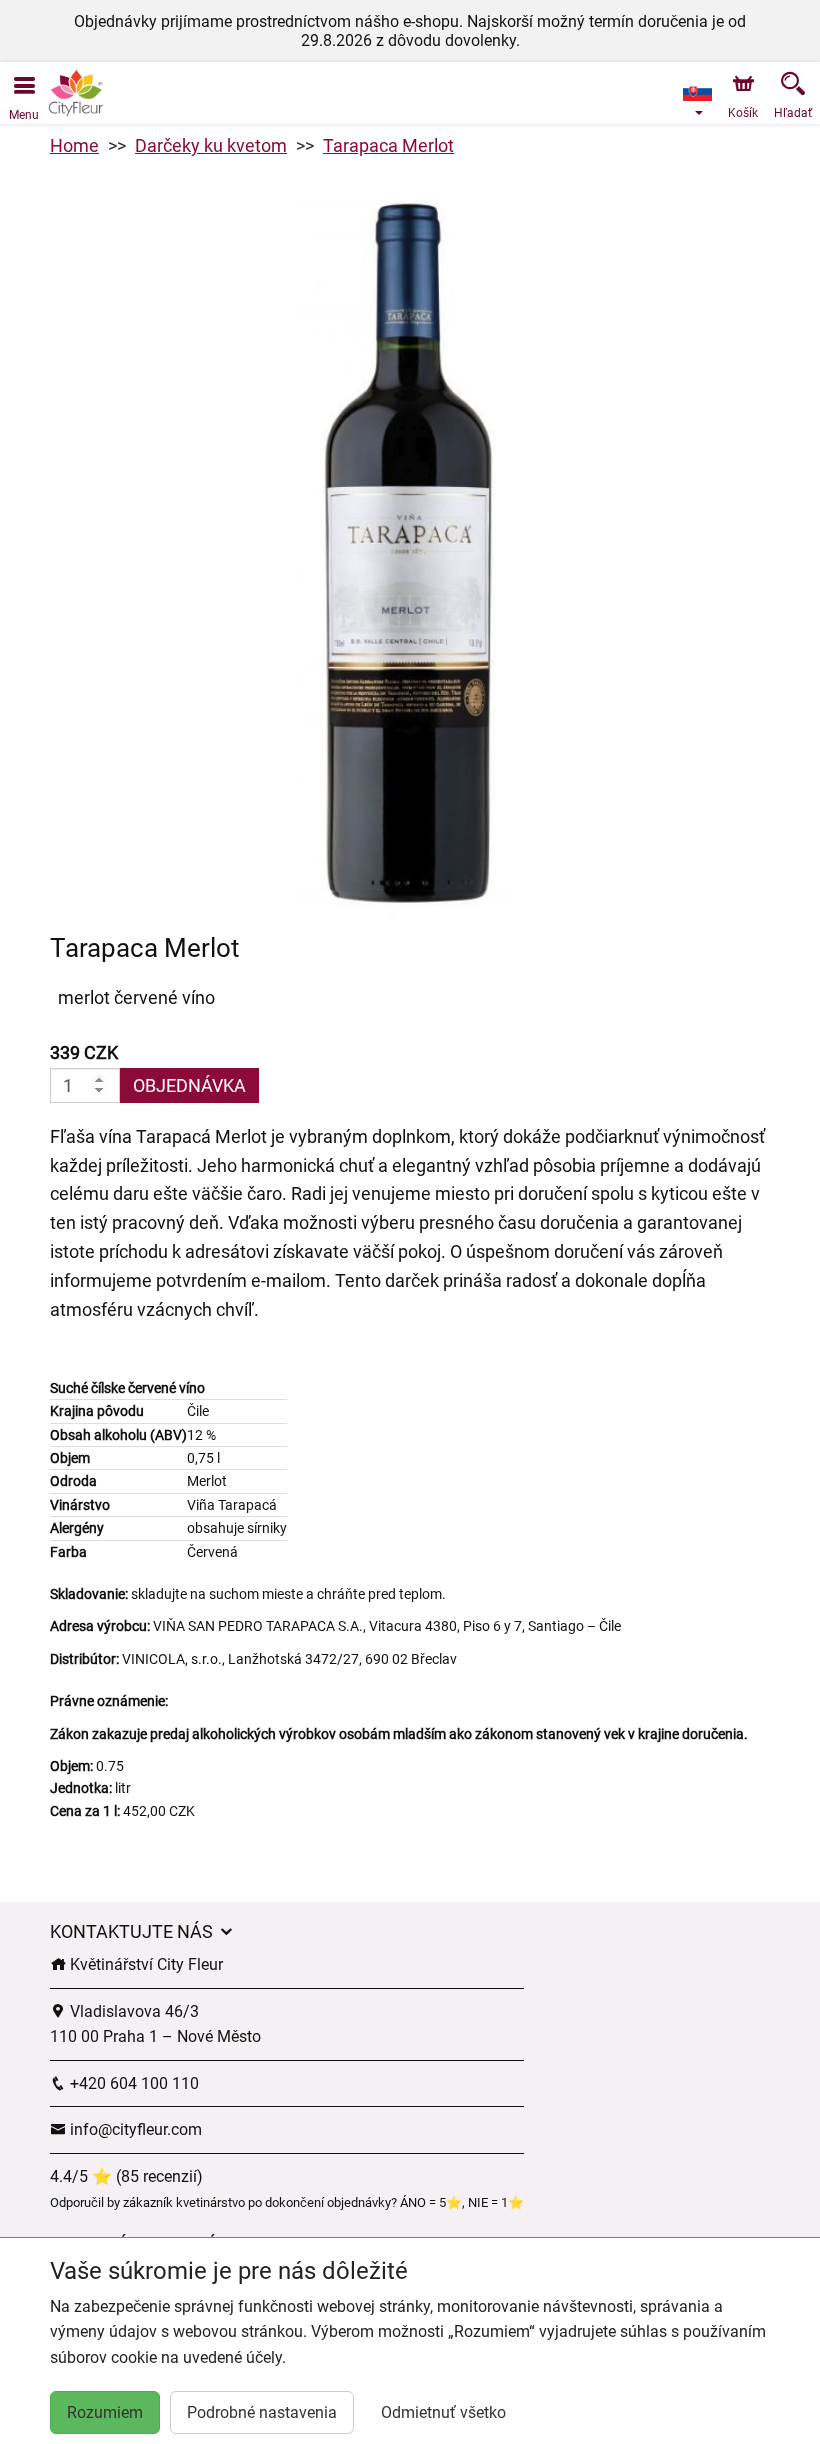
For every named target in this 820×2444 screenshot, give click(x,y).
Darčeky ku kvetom (211, 145)
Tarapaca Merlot (388, 145)
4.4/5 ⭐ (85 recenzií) (126, 2176)
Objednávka (189, 1085)
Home (74, 145)
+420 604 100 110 (132, 2083)
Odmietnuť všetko (443, 2412)
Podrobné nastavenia (262, 2412)
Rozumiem (105, 2412)
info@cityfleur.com (134, 2129)
